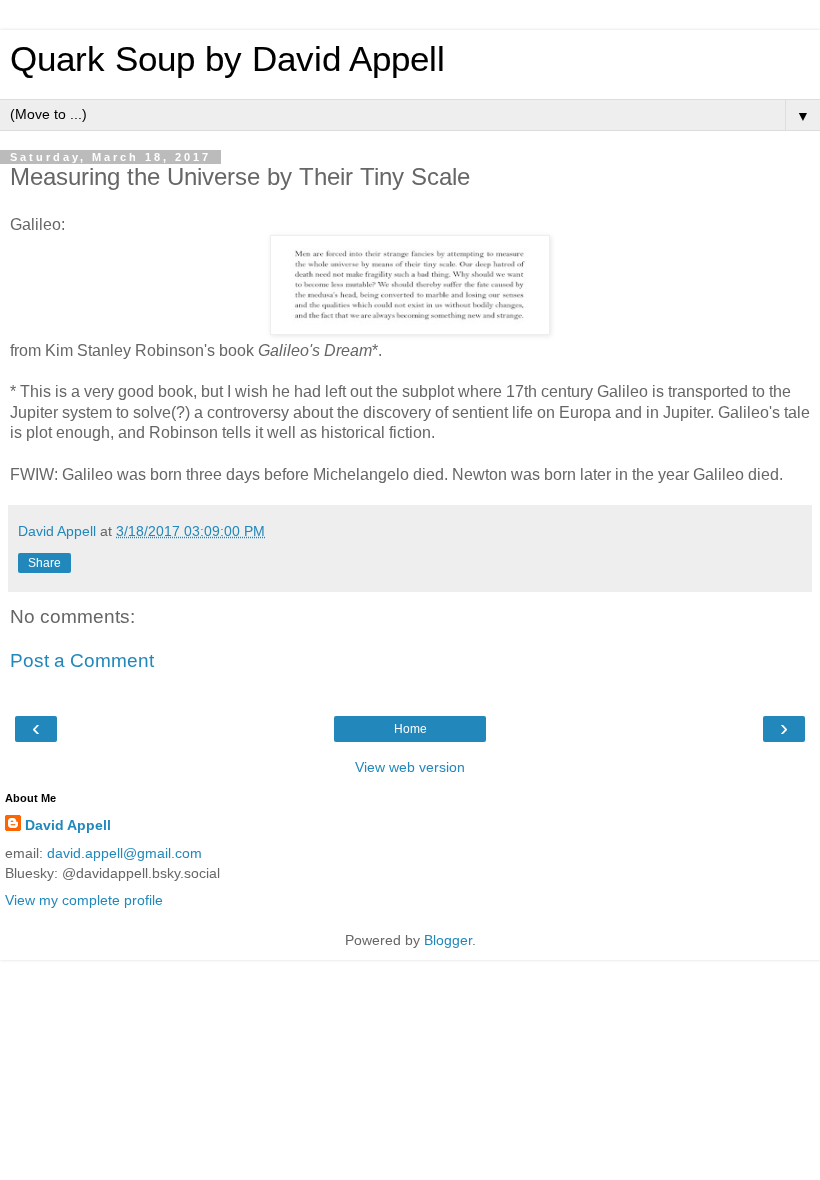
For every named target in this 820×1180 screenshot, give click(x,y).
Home (410, 729)
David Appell (68, 825)
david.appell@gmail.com (124, 853)
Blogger (448, 940)
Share (44, 563)
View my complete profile (84, 900)
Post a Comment (82, 660)
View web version (410, 767)
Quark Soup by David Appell (227, 59)
